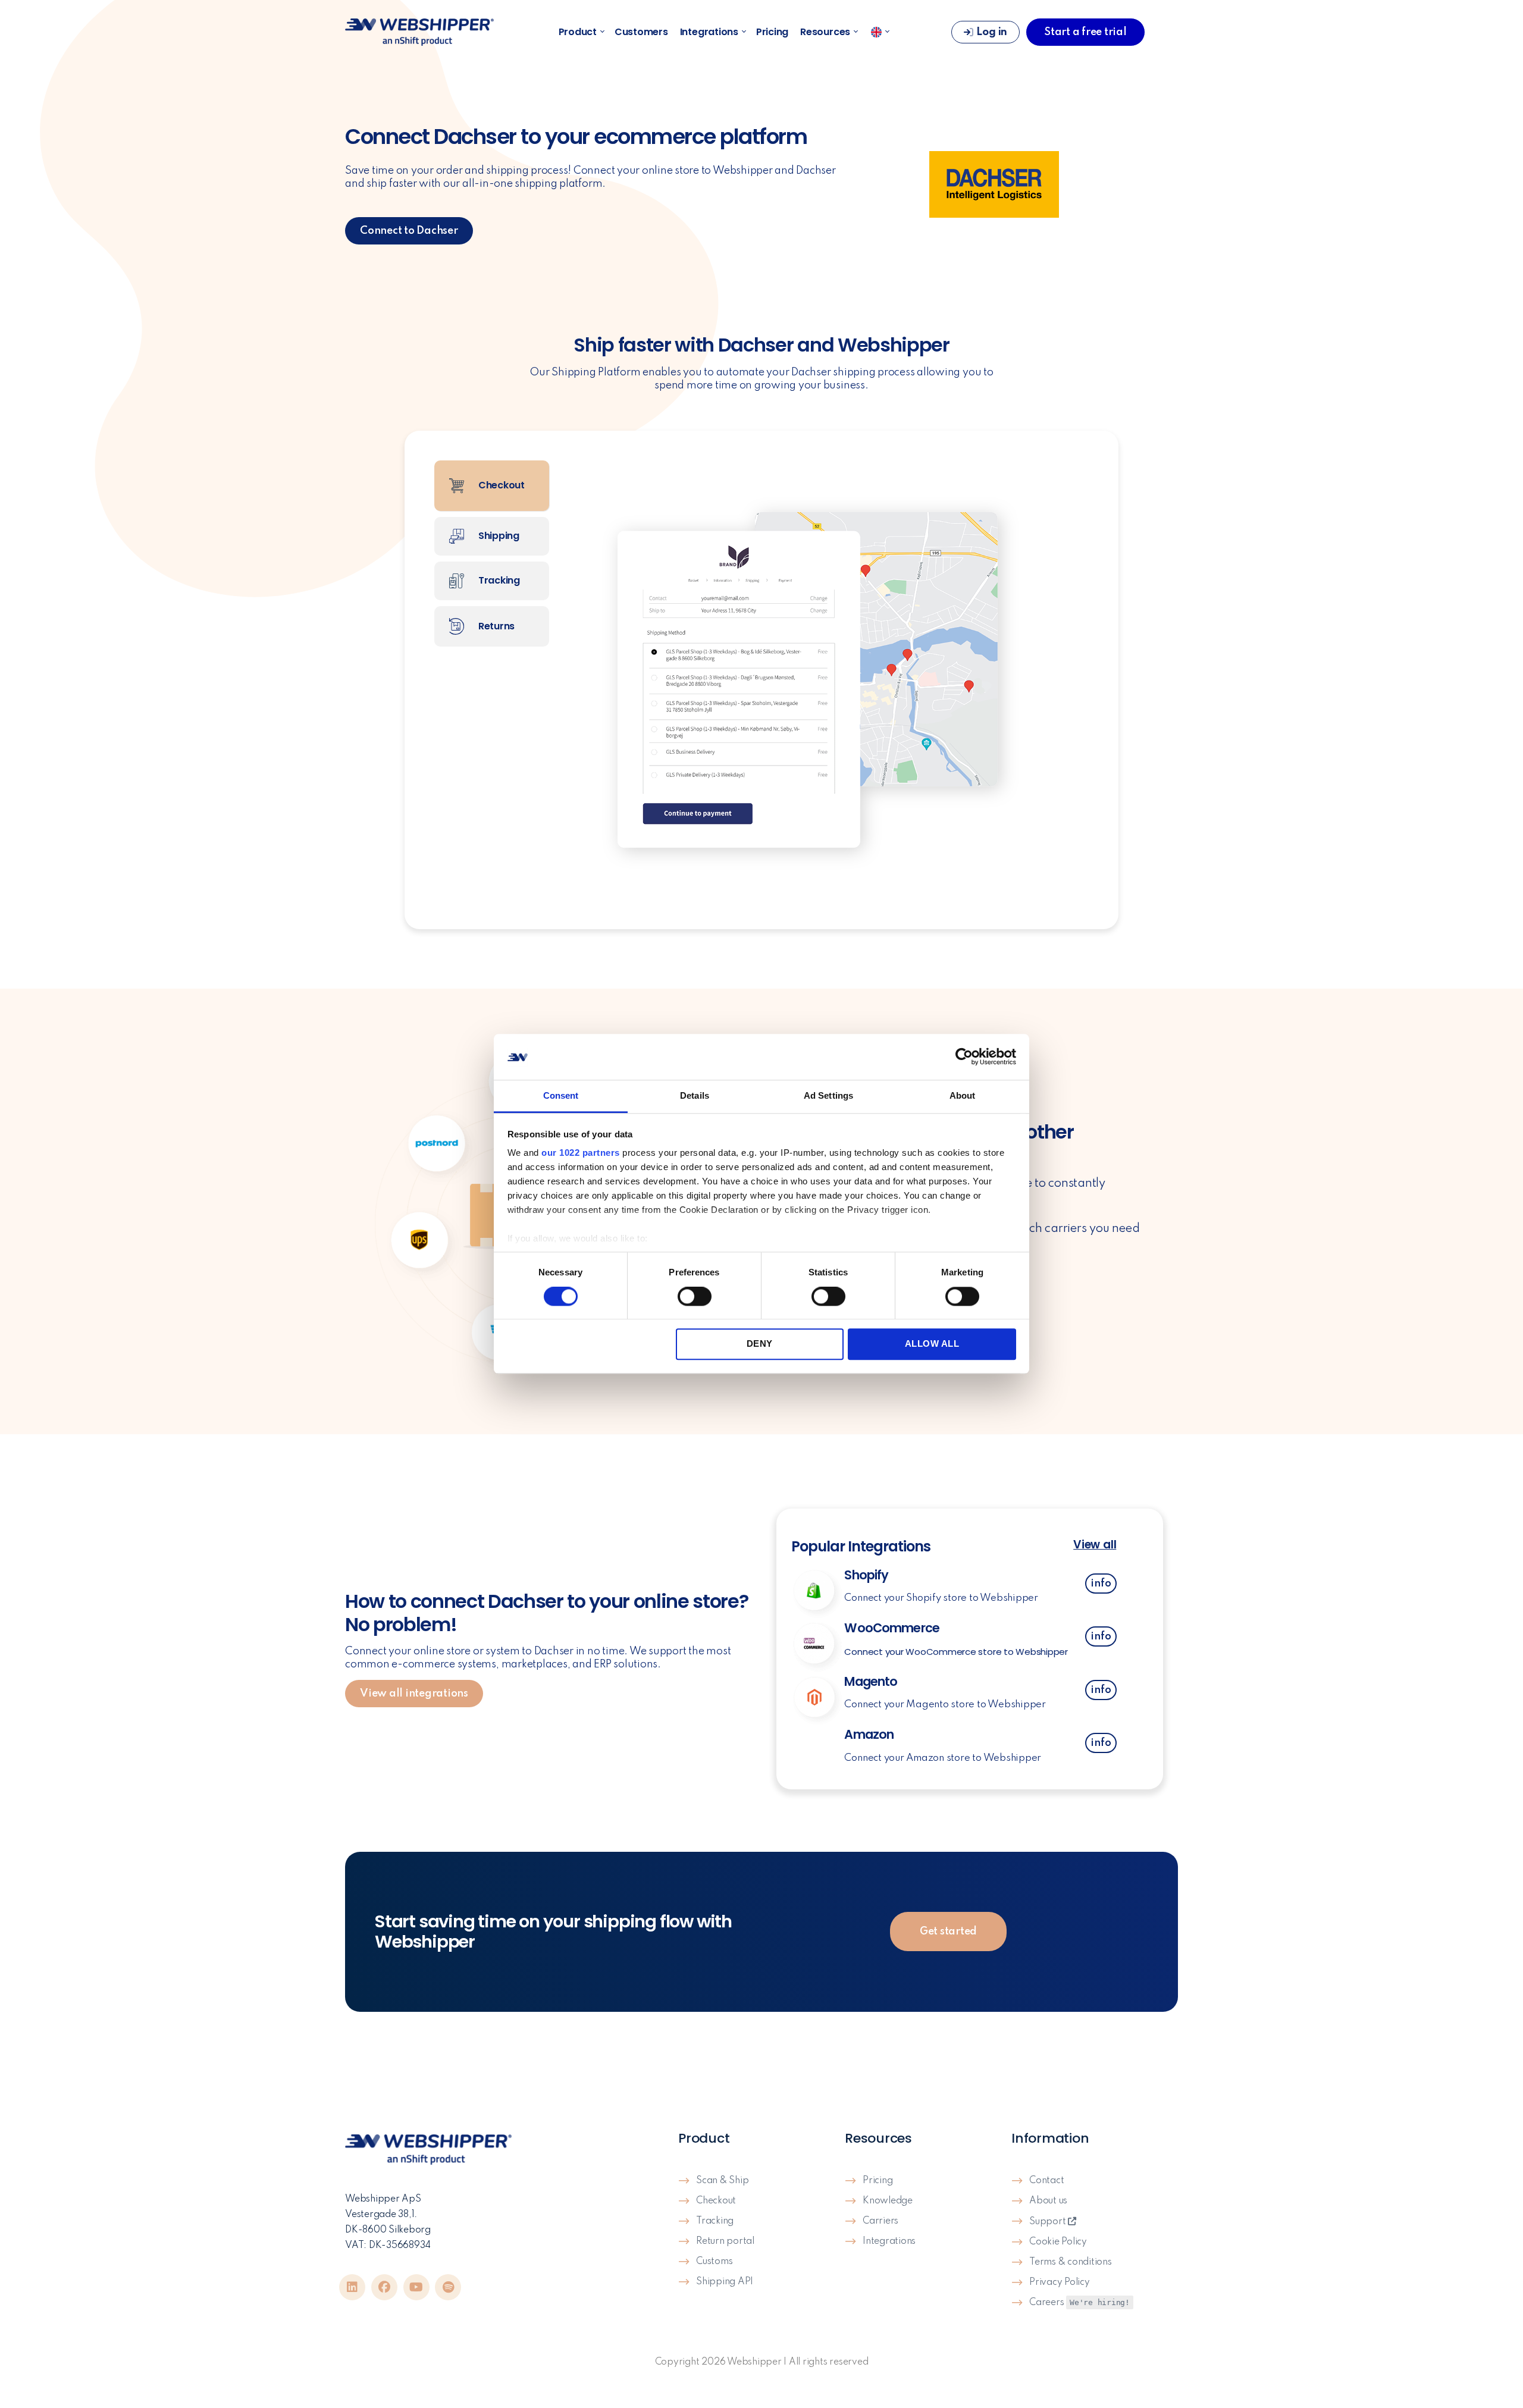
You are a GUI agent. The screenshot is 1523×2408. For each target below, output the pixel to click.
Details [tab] (695, 1095)
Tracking (715, 2221)
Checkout (716, 2201)
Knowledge (888, 2201)
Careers (1079, 2303)
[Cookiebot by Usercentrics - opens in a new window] (964, 1057)
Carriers (880, 2221)
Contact (1046, 2181)
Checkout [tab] (500, 485)
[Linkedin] (352, 2287)
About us (1048, 2201)
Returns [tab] (495, 625)
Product (578, 32)
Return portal (725, 2241)
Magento (871, 1681)
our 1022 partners (581, 1153)
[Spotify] (448, 2287)
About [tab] (963, 1095)
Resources (825, 32)
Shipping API (725, 2282)
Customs (714, 2262)
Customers (641, 32)
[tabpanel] (825, 680)
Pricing (772, 32)
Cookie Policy (1058, 2242)
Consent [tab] (561, 1095)
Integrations (709, 32)
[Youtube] (416, 2287)
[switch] (695, 1297)
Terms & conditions (1071, 2262)
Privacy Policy (1060, 2282)
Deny (760, 1343)
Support (1049, 2222)
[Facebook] (384, 2287)
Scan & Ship (722, 2181)
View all (1095, 1545)
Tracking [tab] (498, 580)
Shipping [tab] (498, 536)
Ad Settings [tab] (828, 1095)
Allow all (932, 1343)
